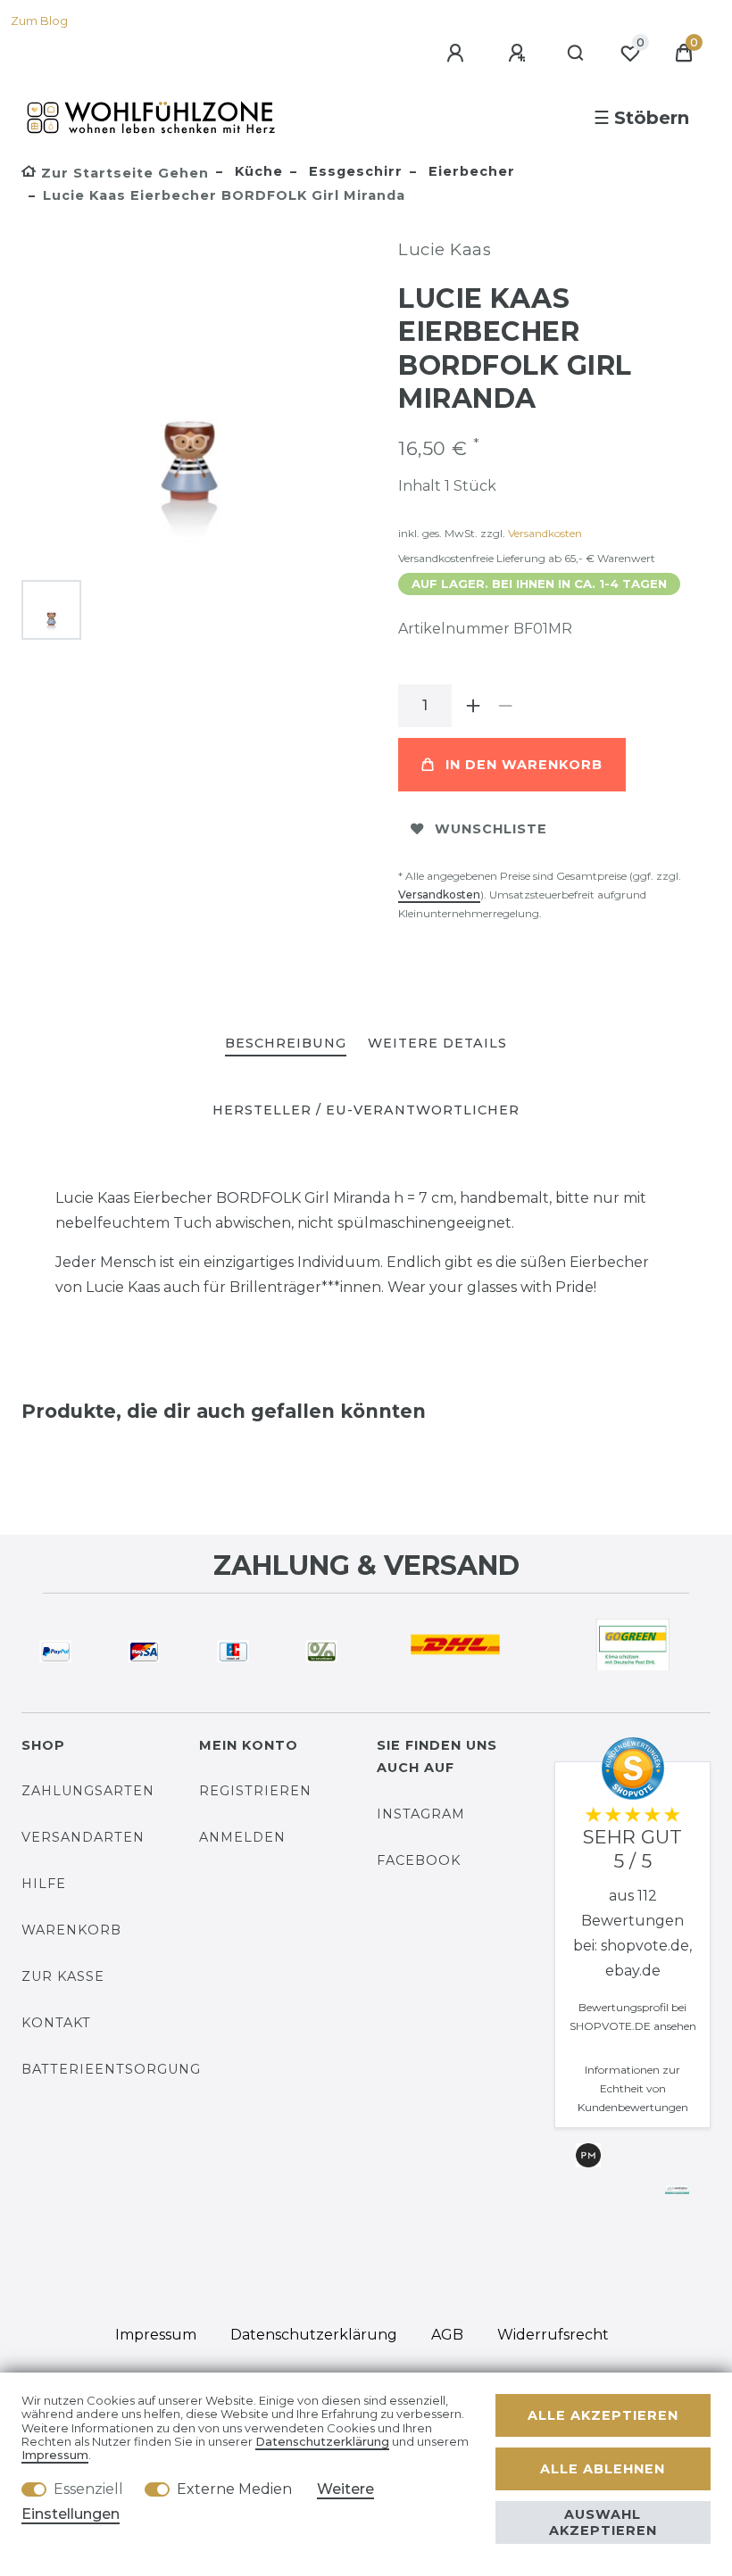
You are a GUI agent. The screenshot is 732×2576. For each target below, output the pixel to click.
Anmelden (242, 1837)
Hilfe (44, 1884)
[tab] (286, 1044)
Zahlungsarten (88, 1791)
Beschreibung (286, 1043)
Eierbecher (470, 171)
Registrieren (255, 1791)
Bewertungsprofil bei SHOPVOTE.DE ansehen (633, 2017)
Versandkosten (545, 533)
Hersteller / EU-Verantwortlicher (366, 1110)
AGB (447, 2335)
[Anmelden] (458, 54)
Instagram (421, 1814)
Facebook (419, 1860)
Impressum (156, 2335)
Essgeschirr (354, 171)
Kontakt (56, 2023)
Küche (257, 171)
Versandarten (83, 1837)
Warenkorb (71, 1930)
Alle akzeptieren (603, 2415)
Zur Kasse (63, 1976)
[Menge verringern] (505, 706)
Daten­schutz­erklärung (314, 2335)
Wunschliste (491, 829)
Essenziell (88, 2489)
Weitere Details (437, 1043)
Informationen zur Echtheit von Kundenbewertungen (633, 2088)
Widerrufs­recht (553, 2335)
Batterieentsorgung (111, 2069)
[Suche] (576, 54)
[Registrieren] (520, 54)
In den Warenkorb (524, 765)
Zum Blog (39, 21)
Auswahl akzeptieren (603, 2522)
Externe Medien (234, 2489)
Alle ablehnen (603, 2469)
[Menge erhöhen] (473, 706)
